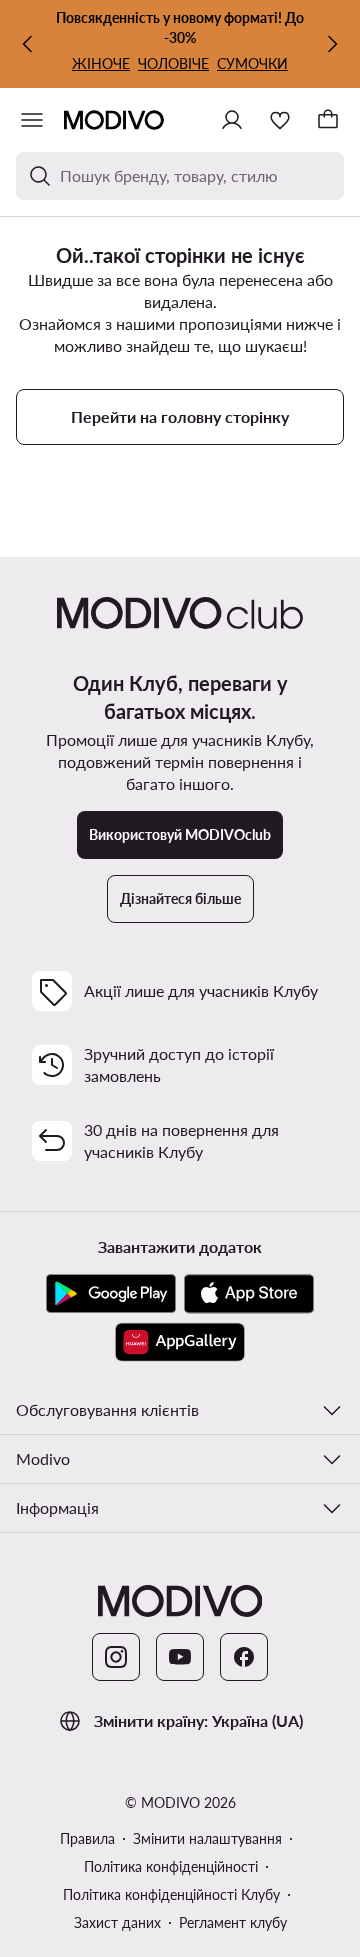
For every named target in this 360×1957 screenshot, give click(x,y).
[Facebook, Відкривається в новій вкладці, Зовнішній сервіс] (244, 1657)
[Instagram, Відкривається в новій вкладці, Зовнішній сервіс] (116, 1657)
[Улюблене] (280, 120)
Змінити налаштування (207, 1838)
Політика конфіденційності (171, 1866)
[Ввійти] (232, 120)
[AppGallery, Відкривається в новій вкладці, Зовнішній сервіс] (180, 1342)
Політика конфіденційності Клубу (171, 1894)
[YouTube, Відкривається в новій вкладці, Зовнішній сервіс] (180, 1657)
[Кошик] (328, 120)
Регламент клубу (233, 1922)
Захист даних (117, 1922)
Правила (87, 1838)
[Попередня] (28, 44)
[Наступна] (332, 44)
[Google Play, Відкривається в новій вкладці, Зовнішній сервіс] (111, 1294)
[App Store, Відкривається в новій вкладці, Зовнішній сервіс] (249, 1294)
